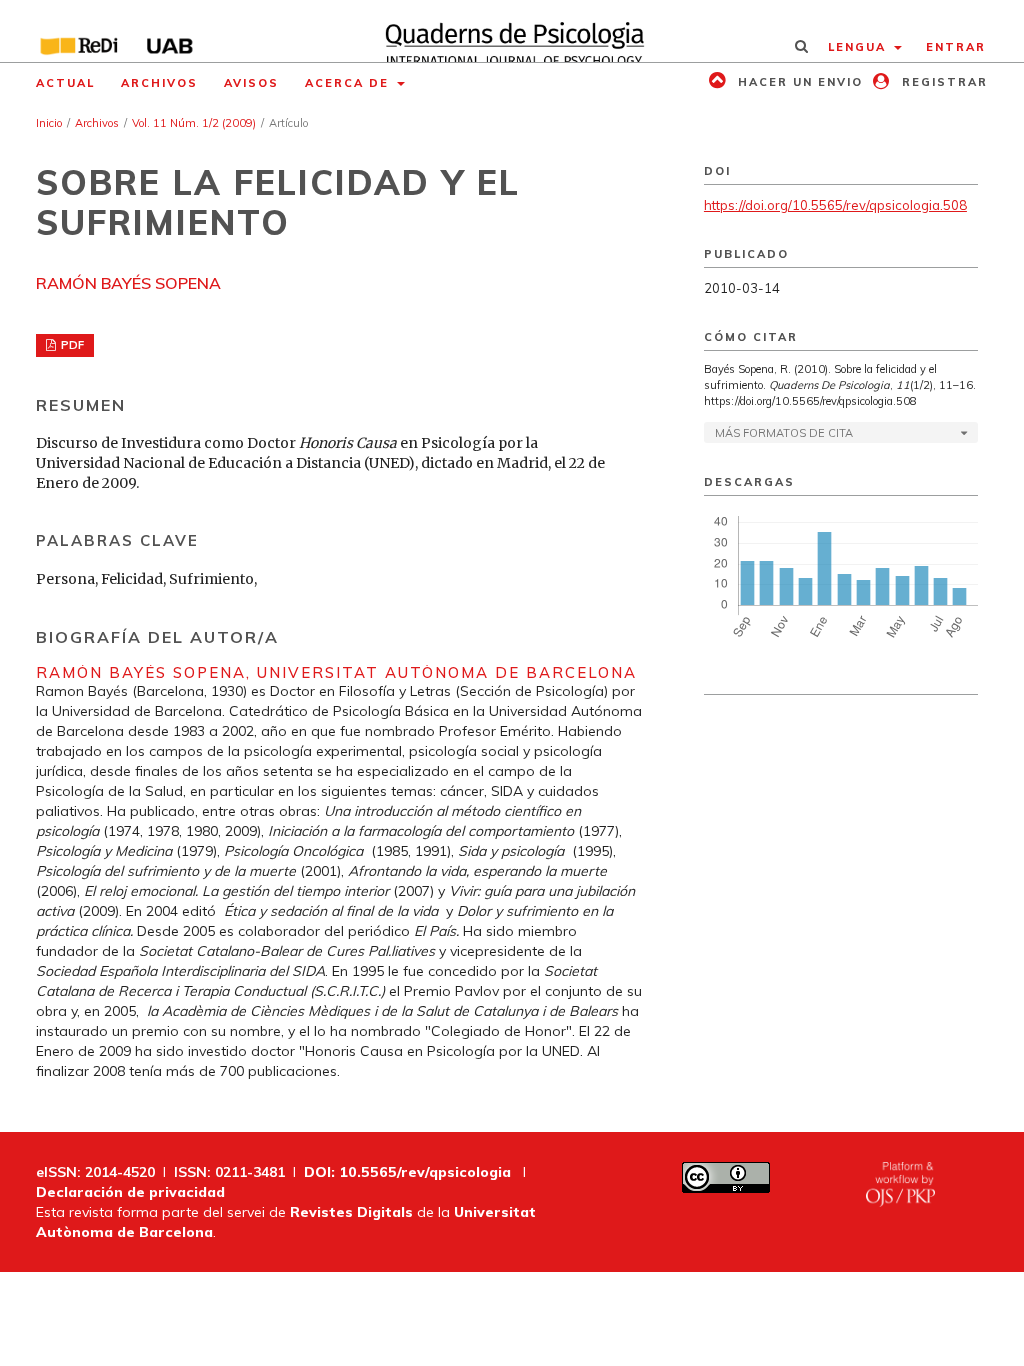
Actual (65, 83)
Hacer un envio (798, 82)
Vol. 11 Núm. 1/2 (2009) (194, 123)
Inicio (49, 123)
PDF (71, 345)
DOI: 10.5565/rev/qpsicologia (407, 1172)
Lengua (859, 47)
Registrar (942, 82)
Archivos (159, 83)
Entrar (956, 47)
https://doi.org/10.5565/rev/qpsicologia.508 (835, 205)
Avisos (251, 83)
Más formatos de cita (784, 433)
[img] (512, 31)
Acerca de (349, 83)
